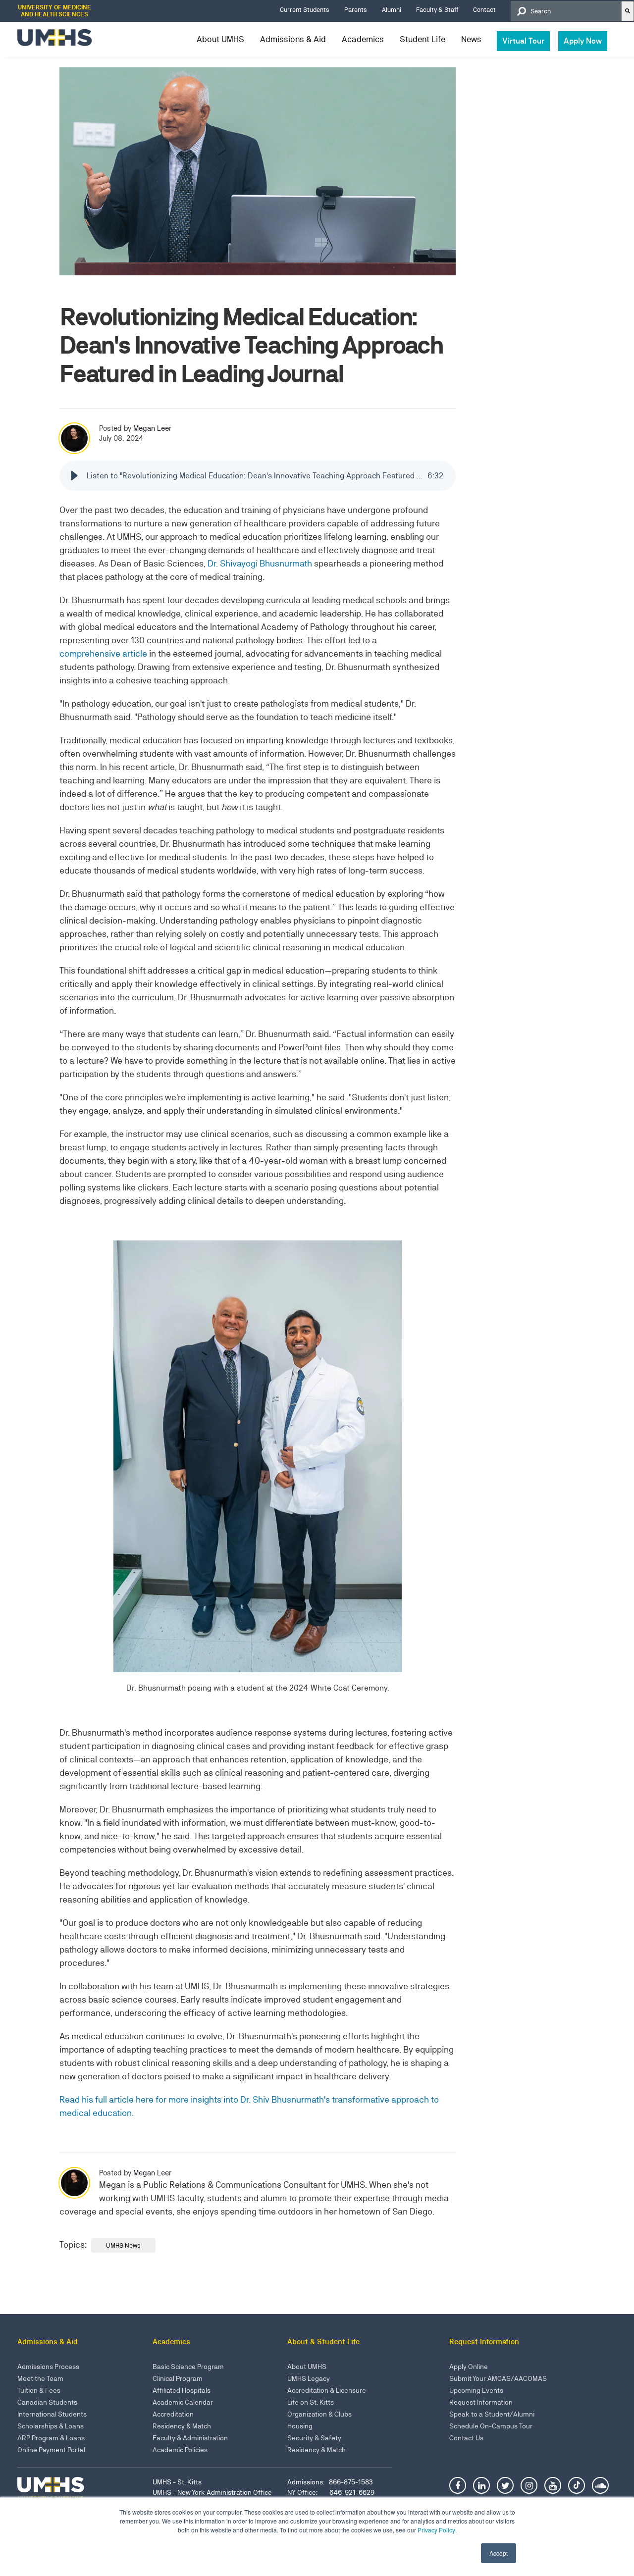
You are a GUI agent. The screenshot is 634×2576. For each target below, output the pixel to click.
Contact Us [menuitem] (466, 2438)
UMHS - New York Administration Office (212, 2492)
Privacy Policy (436, 2530)
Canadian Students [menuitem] (47, 2402)
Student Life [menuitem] (423, 39)
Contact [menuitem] (484, 10)
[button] (74, 476)
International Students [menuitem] (52, 2414)
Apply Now (583, 41)
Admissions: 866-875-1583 (330, 2482)
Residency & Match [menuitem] (182, 2426)
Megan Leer (152, 428)
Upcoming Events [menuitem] (476, 2390)
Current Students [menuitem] (305, 10)
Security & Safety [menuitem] (314, 2438)
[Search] (628, 11)
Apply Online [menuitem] (469, 2367)
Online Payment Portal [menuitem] (51, 2450)
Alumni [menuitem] (392, 10)
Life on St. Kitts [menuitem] (311, 2402)
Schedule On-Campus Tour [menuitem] (491, 2426)
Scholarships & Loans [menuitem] (51, 2426)
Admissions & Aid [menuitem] (293, 39)
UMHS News (123, 2245)
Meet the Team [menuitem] (40, 2378)
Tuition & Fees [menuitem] (39, 2390)
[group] (258, 476)
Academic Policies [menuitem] (180, 2450)
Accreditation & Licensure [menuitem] (327, 2390)
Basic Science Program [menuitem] (188, 2367)
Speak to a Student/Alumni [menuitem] (492, 2414)
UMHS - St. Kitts (177, 2482)
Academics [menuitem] (363, 39)
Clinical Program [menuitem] (178, 2378)
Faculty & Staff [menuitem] (437, 10)
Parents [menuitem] (356, 10)
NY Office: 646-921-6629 (331, 2492)
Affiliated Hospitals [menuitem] (182, 2390)
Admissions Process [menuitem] (48, 2367)
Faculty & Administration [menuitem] (190, 2438)
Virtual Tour (523, 41)
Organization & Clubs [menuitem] (319, 2414)
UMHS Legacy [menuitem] (309, 2378)
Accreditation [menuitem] (173, 2414)
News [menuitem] (471, 39)
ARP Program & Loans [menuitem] (51, 2438)
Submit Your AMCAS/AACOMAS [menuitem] (498, 2378)
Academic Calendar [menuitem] (183, 2402)
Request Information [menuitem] (481, 2402)
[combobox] (566, 11)
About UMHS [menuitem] (220, 39)
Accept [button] (499, 2553)
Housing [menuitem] (300, 2426)
